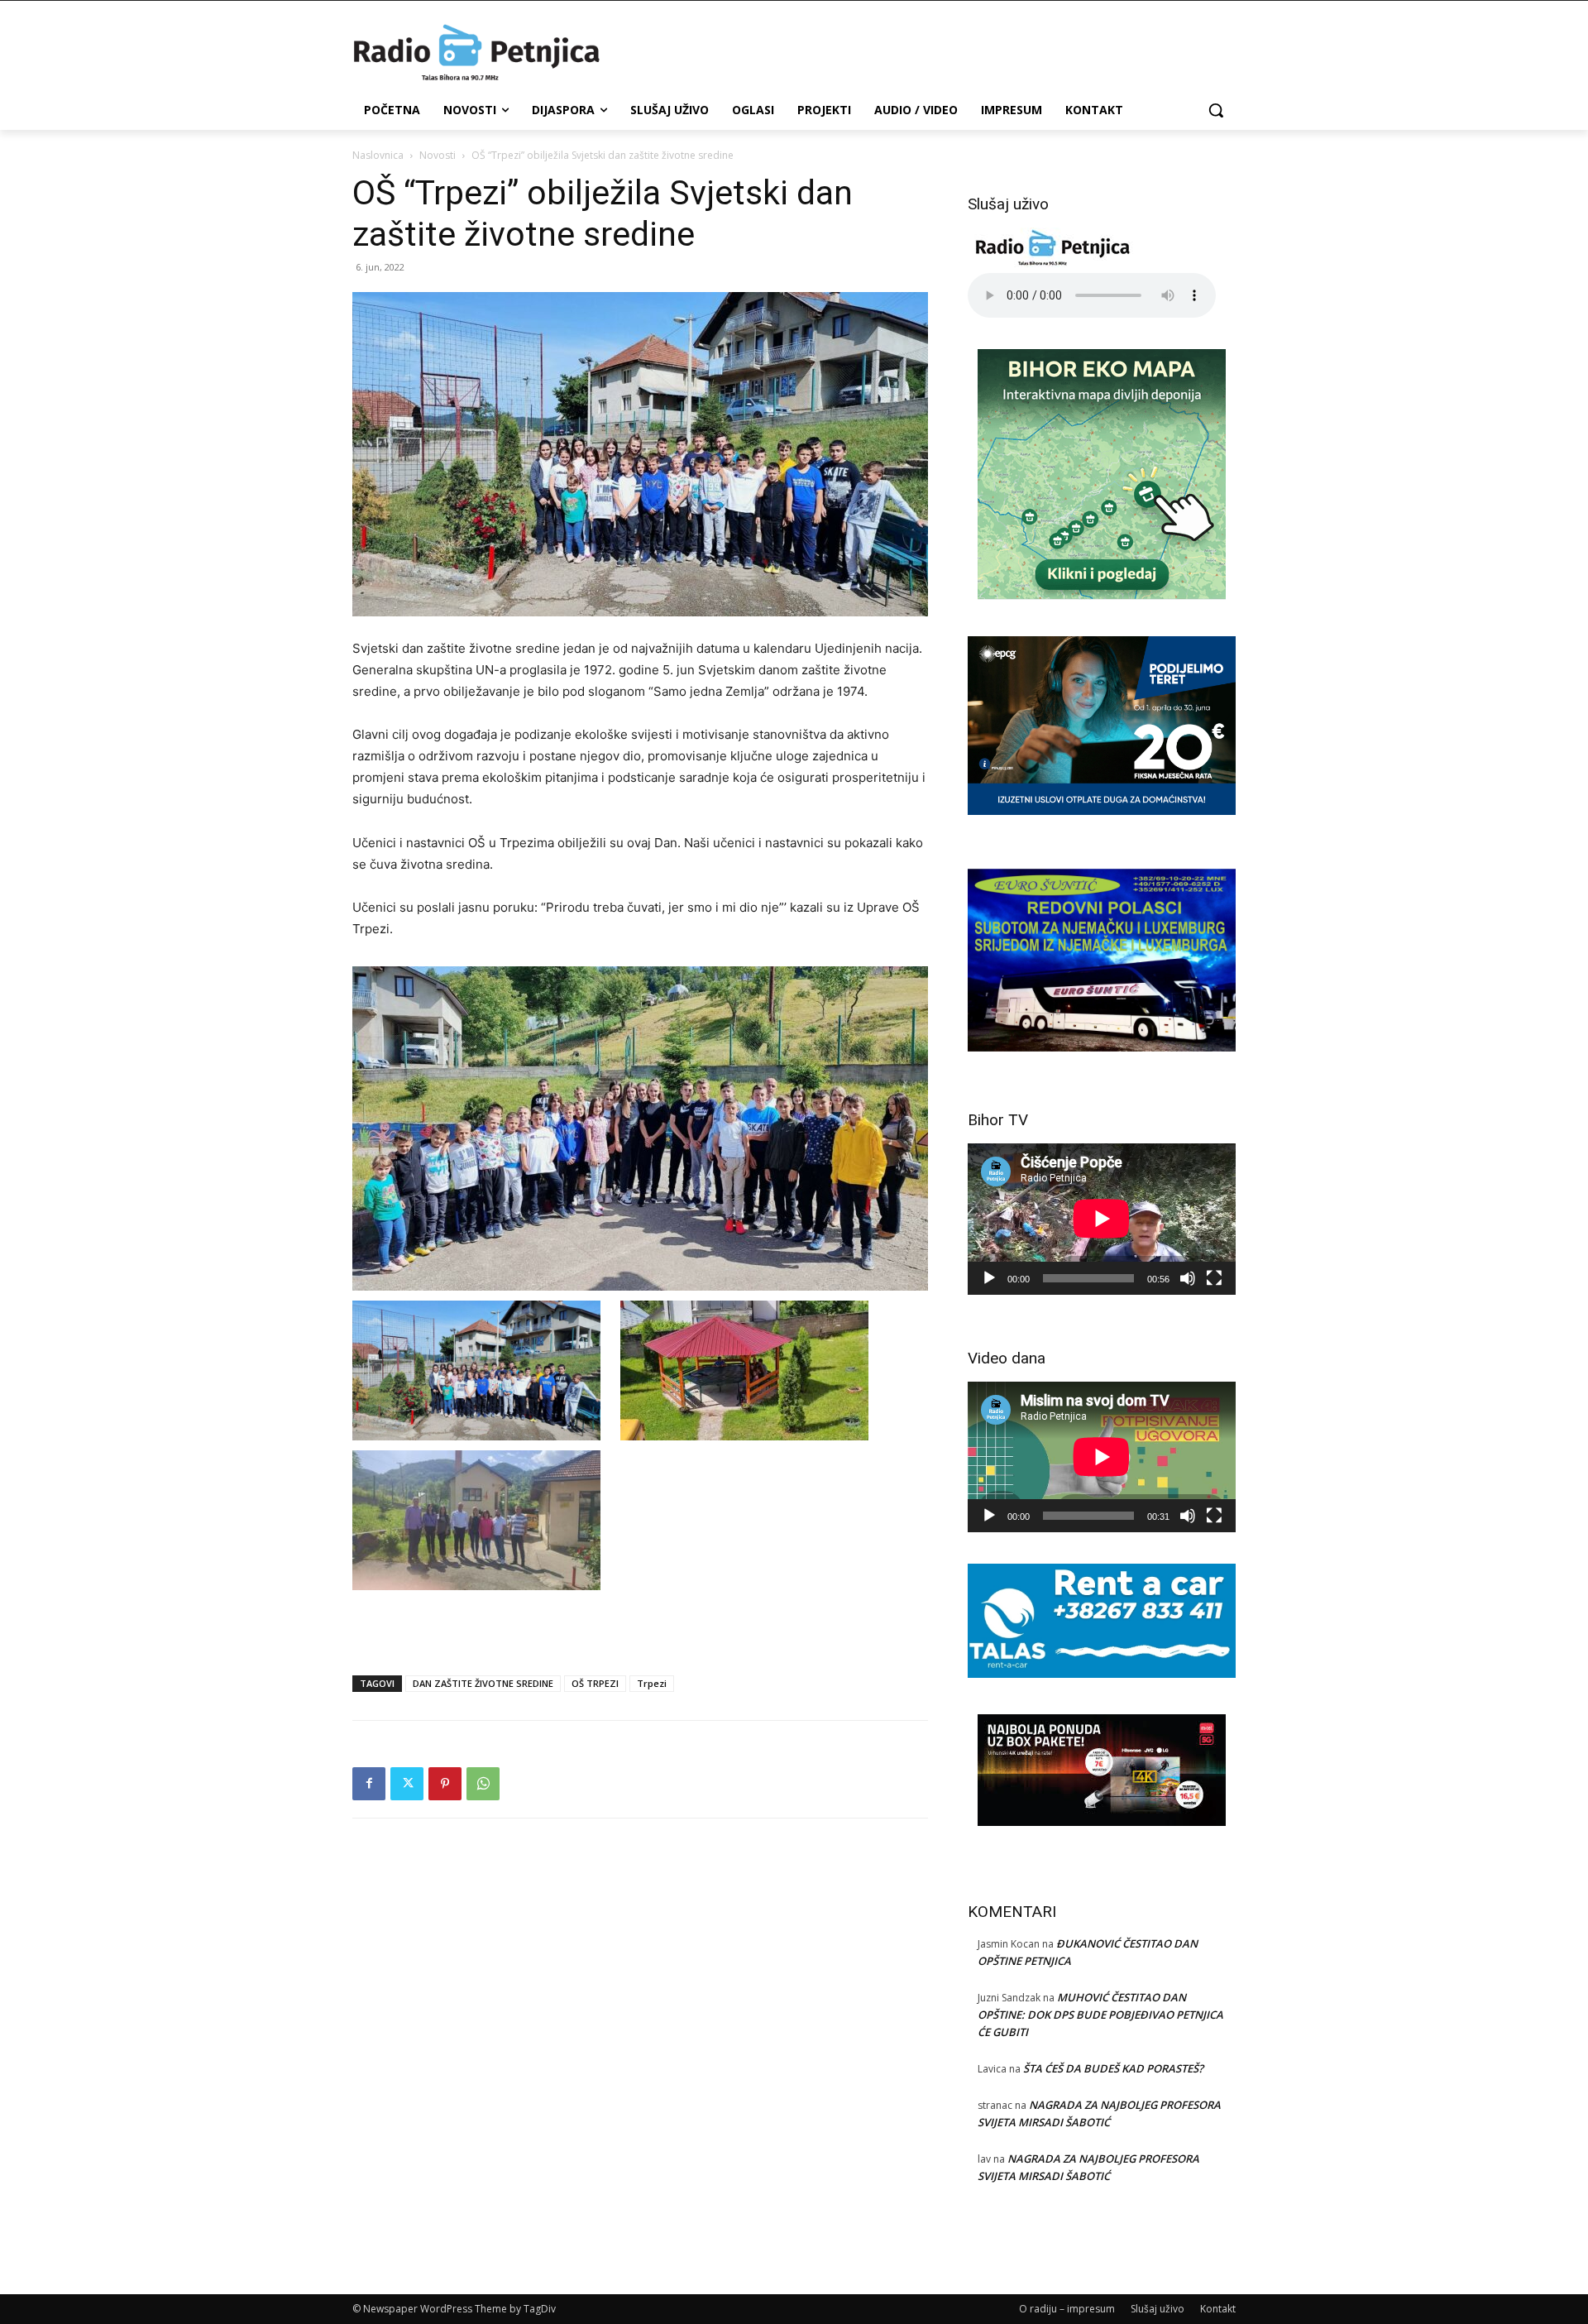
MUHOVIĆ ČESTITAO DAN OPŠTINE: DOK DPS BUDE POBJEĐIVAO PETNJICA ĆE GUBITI (1100, 2015)
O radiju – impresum (1067, 2309)
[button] (1216, 110)
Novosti (438, 155)
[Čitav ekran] (1214, 1278)
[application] (1102, 1219)
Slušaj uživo (1158, 2309)
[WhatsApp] (483, 1784)
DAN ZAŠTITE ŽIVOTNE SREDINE (483, 1683)
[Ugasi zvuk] (1188, 1278)
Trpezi (652, 1683)
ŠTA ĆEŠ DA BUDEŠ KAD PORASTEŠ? (1113, 2068)
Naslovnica (378, 155)
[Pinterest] (445, 1784)
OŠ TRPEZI (595, 1683)
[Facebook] (369, 1784)
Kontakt (1218, 2309)
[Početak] (989, 1278)
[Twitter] (407, 1784)
